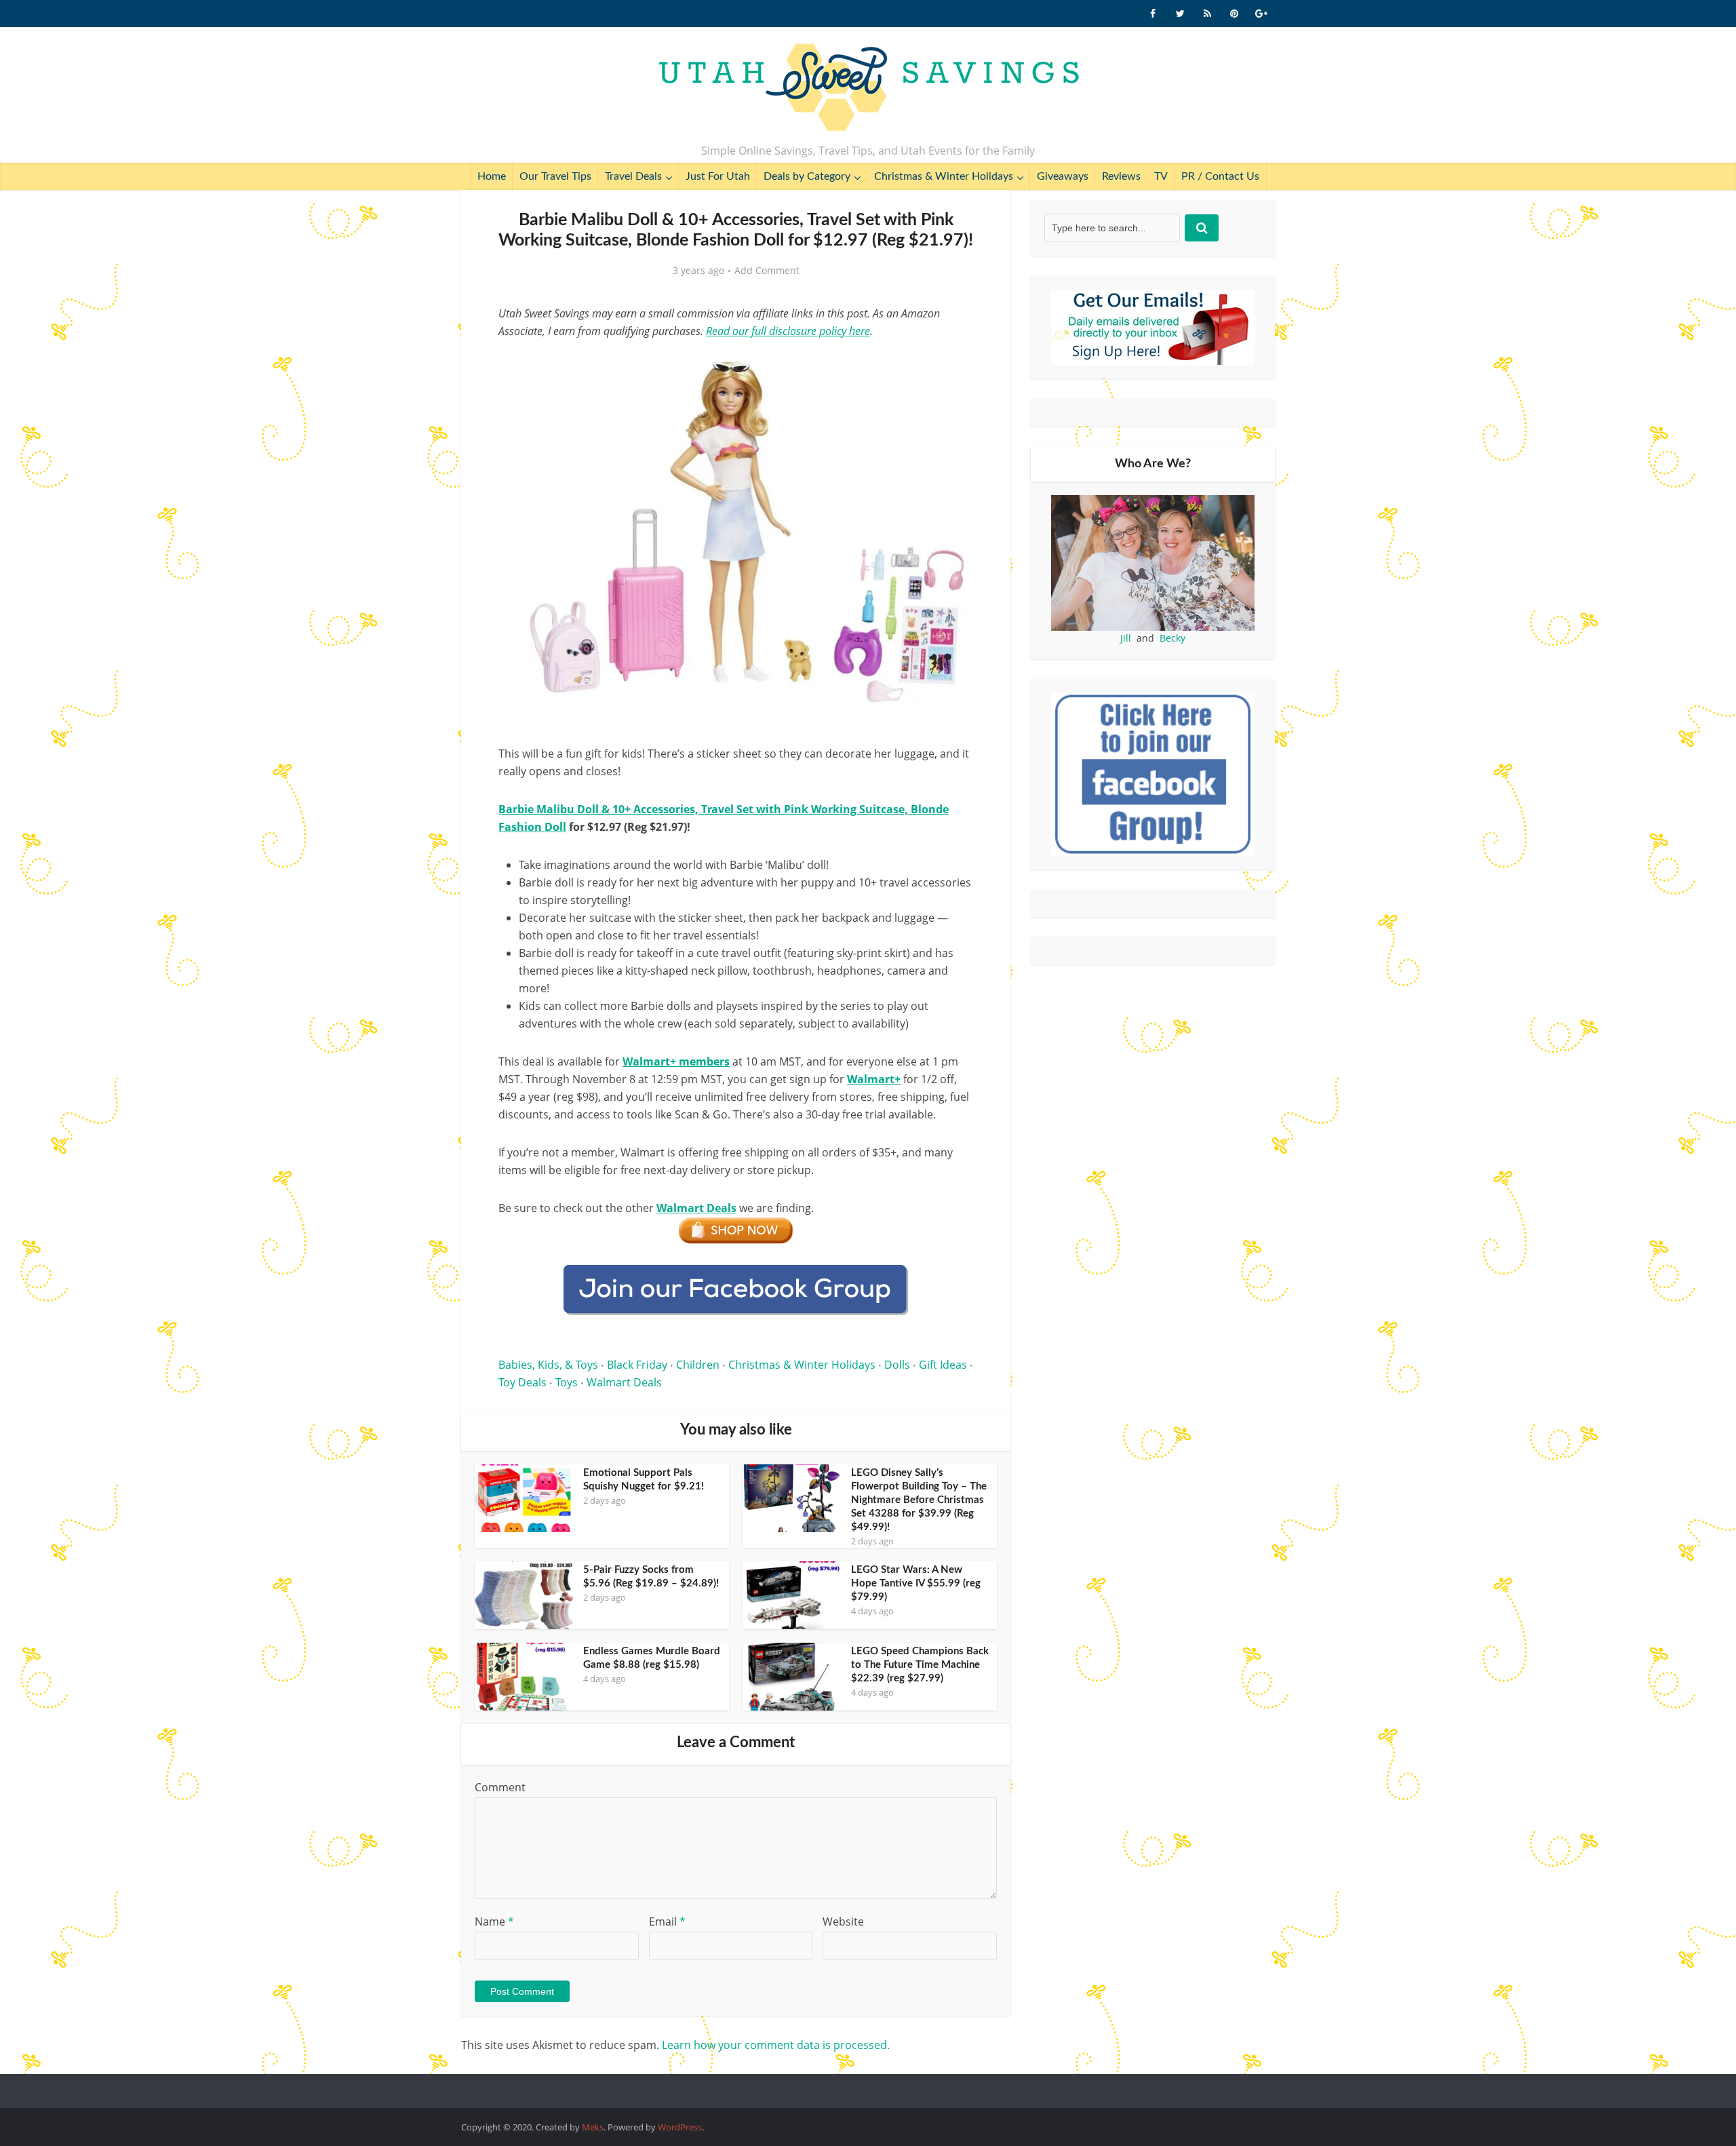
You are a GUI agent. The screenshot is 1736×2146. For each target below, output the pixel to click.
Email (667, 1921)
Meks (593, 2127)
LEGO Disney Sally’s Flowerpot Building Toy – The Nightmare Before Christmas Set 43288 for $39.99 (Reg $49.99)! (919, 1500)
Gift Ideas (943, 1365)
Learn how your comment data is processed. (776, 2045)
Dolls (897, 1365)
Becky (1172, 638)
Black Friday (637, 1365)
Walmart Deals (624, 1382)
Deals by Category (807, 176)
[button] (953, 365)
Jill (1126, 638)
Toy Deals (522, 1382)
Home (492, 176)
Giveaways (1063, 176)
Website (843, 1921)
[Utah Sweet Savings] (868, 88)
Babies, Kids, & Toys (548, 1365)
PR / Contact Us (1220, 176)
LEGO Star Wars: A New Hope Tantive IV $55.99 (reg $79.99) (916, 1583)
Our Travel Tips (555, 176)
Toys (567, 1382)
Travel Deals (633, 176)
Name (494, 1921)
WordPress (680, 2127)
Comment (500, 1787)
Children (698, 1365)
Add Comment (767, 271)
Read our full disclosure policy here (788, 331)
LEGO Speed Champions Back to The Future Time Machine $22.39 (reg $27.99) (920, 1665)
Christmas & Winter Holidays (944, 176)
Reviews (1121, 176)
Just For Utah (718, 176)
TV (1161, 176)
